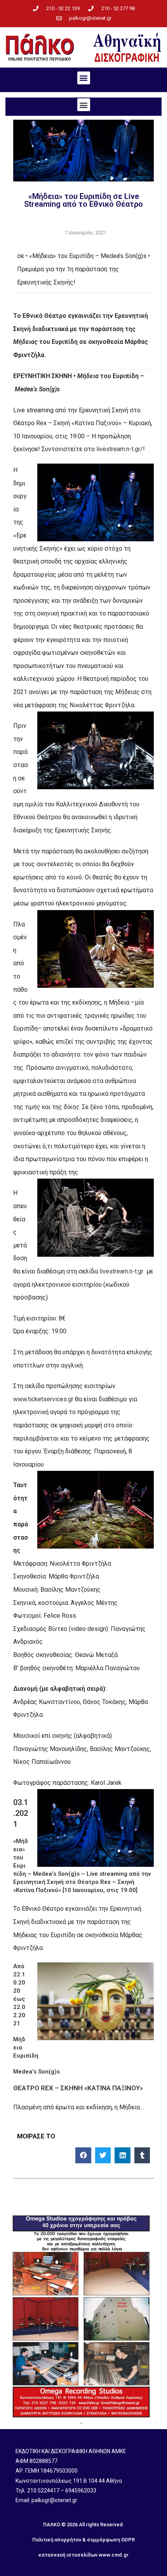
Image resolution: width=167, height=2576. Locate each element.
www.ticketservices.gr (43, 1399)
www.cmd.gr (114, 2555)
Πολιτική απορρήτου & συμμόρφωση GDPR (83, 2540)
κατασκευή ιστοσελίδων (68, 2555)
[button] (84, 78)
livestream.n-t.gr (121, 1271)
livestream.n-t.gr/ (120, 449)
